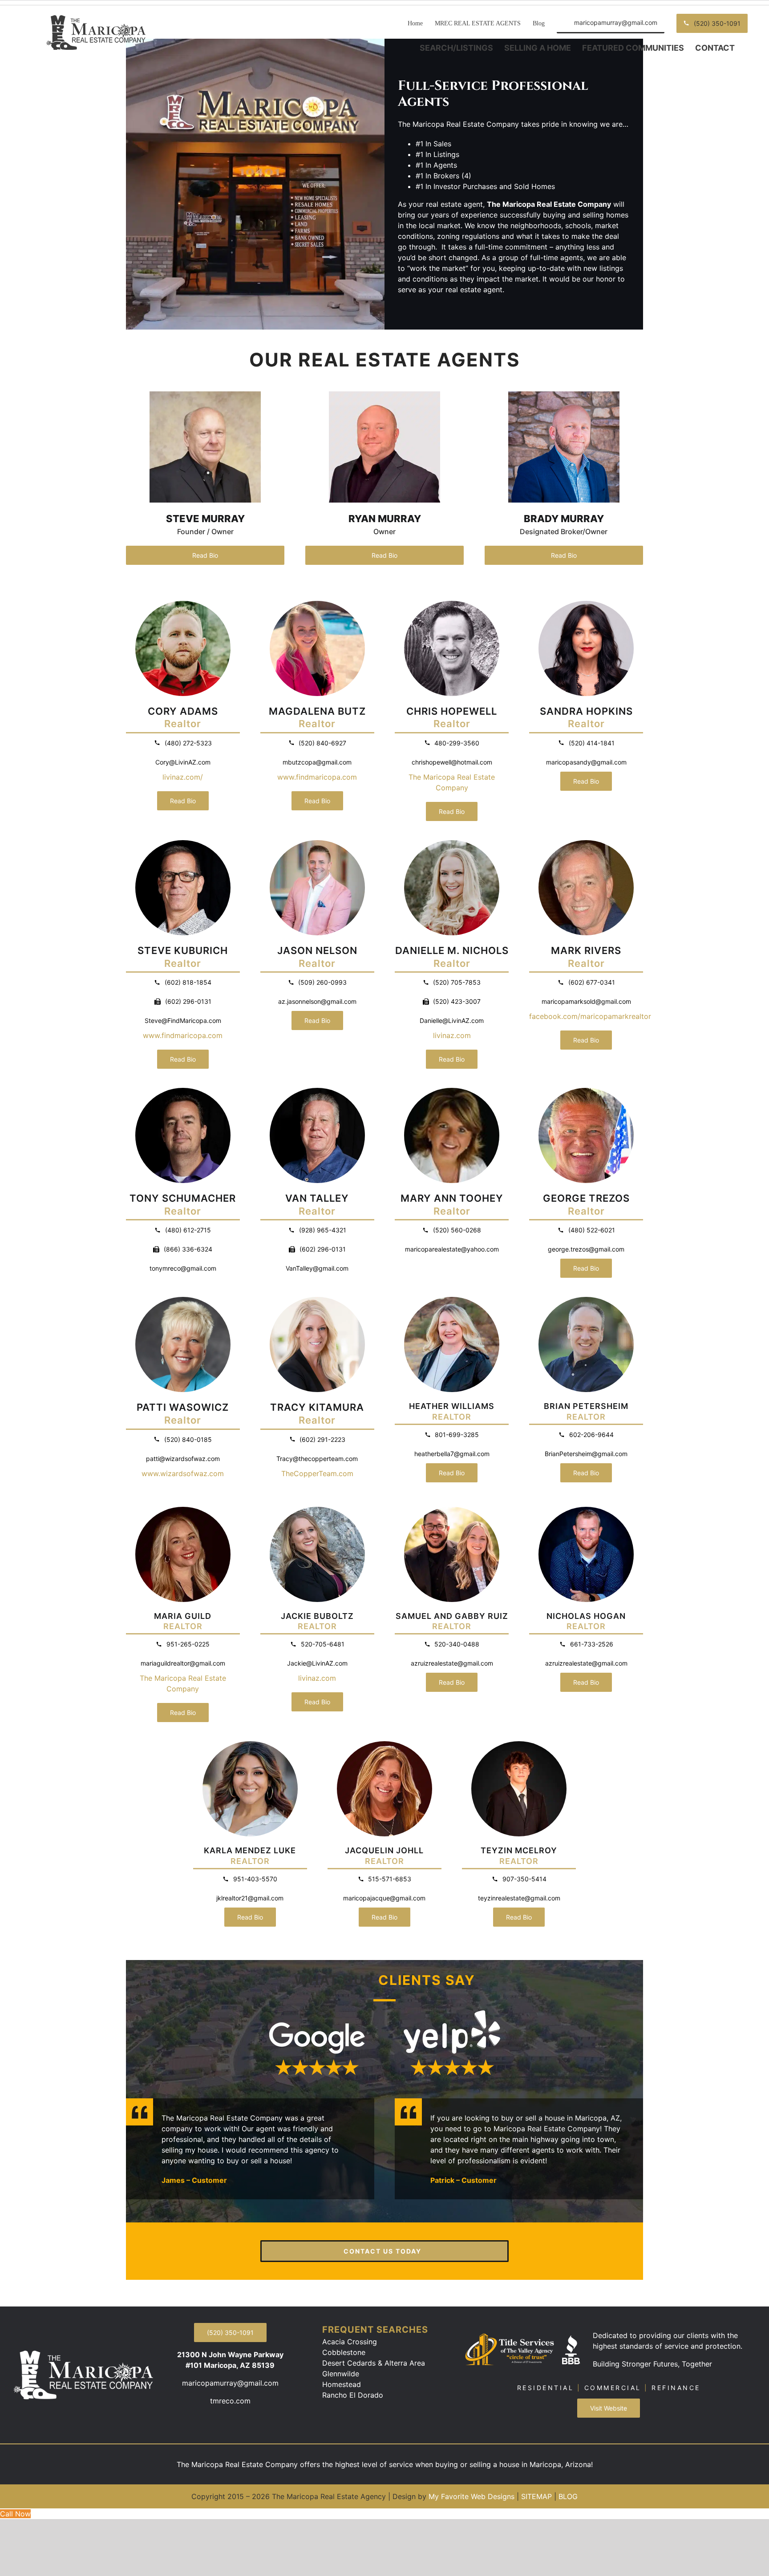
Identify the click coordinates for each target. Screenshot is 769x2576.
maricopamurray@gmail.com (230, 2383)
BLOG (568, 2496)
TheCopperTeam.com (317, 1473)
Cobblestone (344, 2352)
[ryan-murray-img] (384, 395)
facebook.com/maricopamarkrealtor (590, 1016)
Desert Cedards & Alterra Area (374, 2363)
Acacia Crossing (350, 2342)
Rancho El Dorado (353, 2395)
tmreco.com (230, 2401)
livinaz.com (452, 1035)
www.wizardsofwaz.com (183, 1473)
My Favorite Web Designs (472, 2496)
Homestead (342, 2384)
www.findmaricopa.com (317, 777)
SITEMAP (536, 2496)
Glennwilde (341, 2374)
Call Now (15, 2514)
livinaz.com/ (183, 777)
